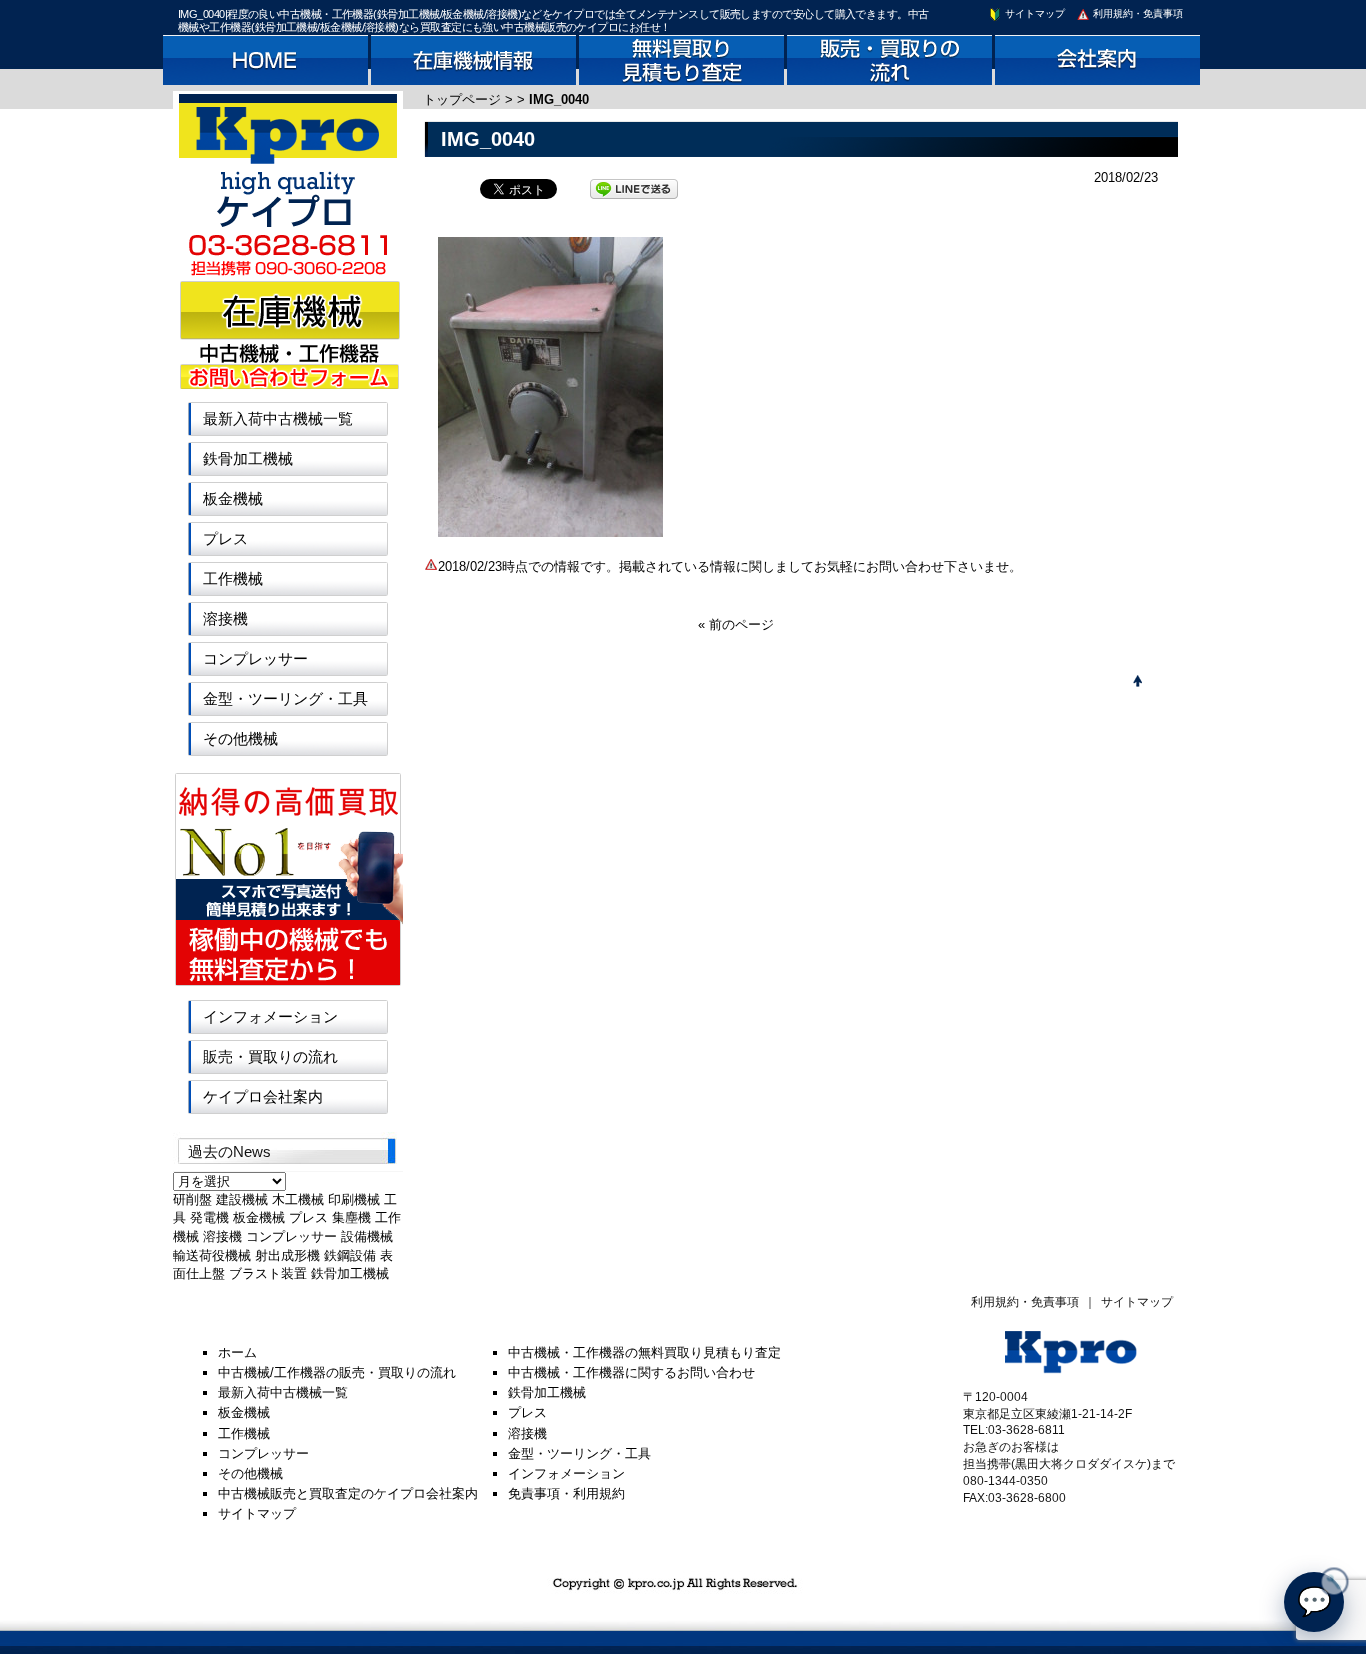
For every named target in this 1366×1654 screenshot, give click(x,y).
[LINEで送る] (634, 187)
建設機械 (242, 1199)
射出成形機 (287, 1255)
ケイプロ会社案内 (263, 1096)
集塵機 (351, 1217)
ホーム (237, 1352)
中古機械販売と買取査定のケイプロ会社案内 (348, 1493)
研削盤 (192, 1199)
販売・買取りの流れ (270, 1056)
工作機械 (233, 578)
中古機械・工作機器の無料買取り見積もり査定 (644, 1352)
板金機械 (233, 498)
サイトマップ (1033, 13)
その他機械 (240, 738)
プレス (225, 538)
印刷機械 (354, 1199)
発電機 (209, 1217)
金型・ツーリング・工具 (285, 698)
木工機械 (298, 1199)
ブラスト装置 (268, 1273)
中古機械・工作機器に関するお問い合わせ (631, 1372)
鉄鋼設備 (350, 1255)
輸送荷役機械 (212, 1255)
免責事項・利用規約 (566, 1493)
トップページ (462, 99)
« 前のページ (736, 624)
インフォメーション (270, 1016)
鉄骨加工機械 (248, 458)
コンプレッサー (255, 658)
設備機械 (367, 1236)
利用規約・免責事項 (1136, 13)
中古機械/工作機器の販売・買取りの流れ (337, 1372)
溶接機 (225, 618)
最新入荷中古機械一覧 (278, 418)
